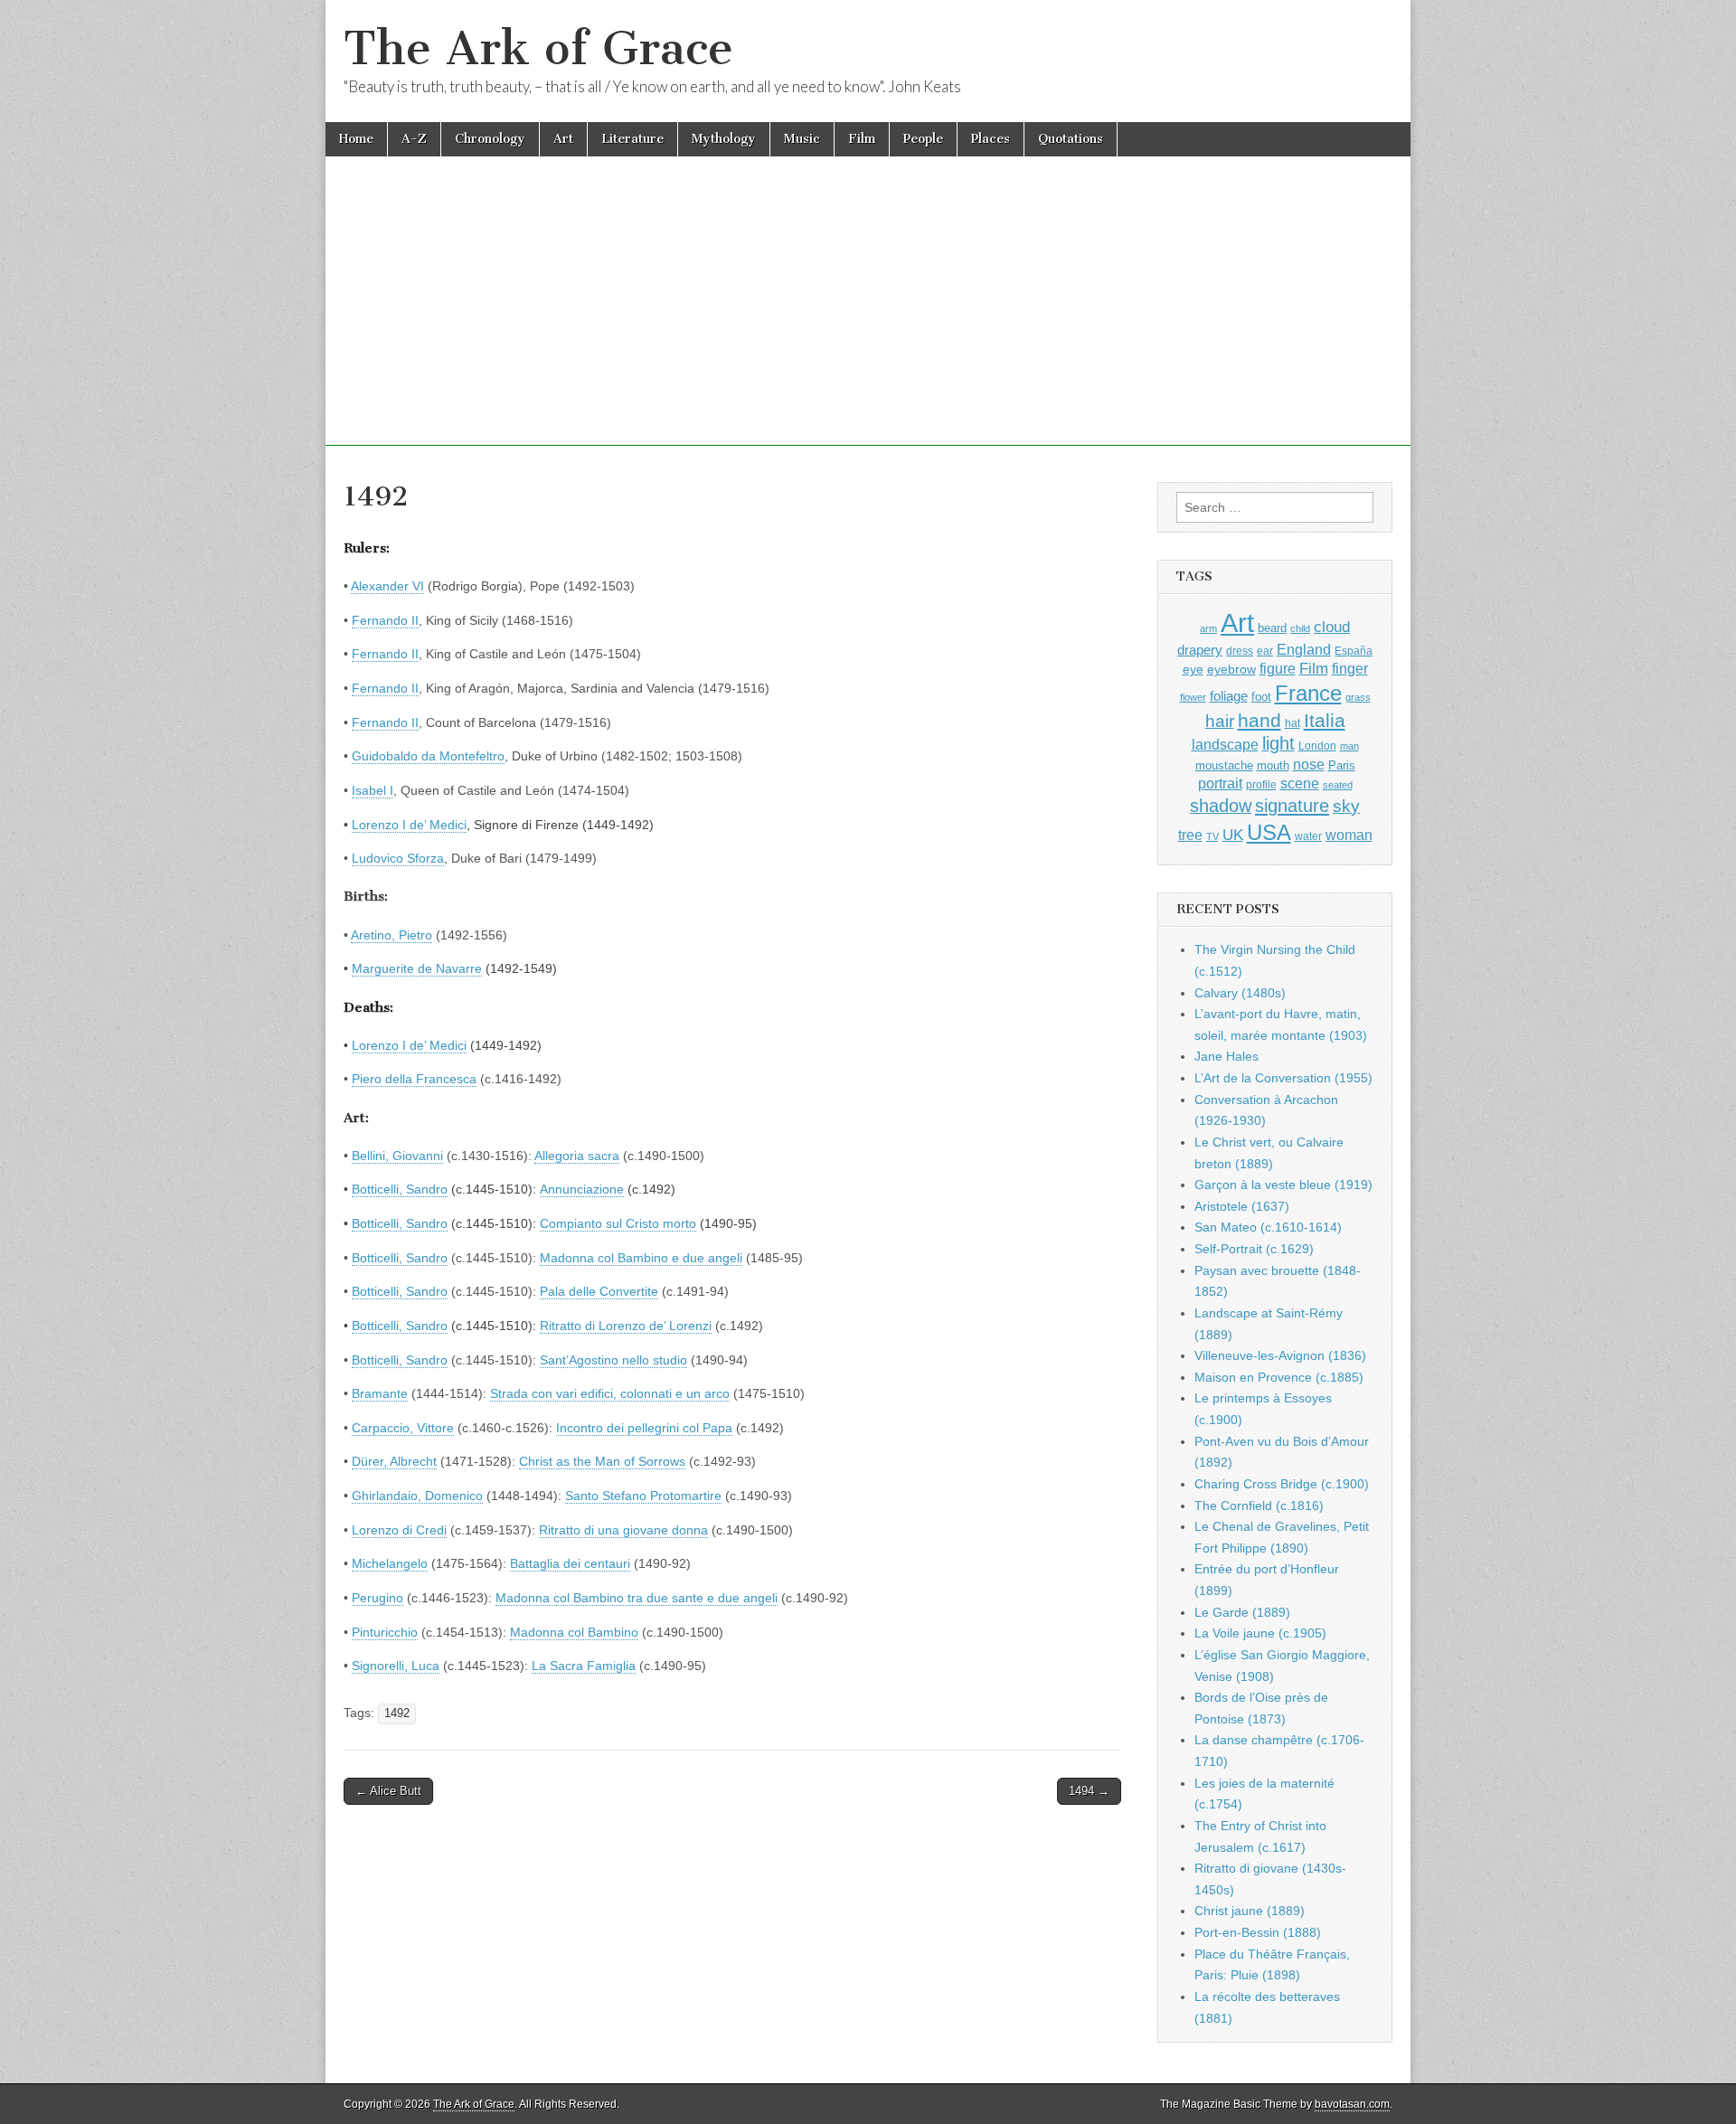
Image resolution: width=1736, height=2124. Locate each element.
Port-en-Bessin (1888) (1258, 1932)
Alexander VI (387, 586)
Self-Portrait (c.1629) (1254, 1249)
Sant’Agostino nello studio (613, 1360)
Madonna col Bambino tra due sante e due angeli (637, 1598)
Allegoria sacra (577, 1156)
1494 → (1089, 1791)
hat (1293, 723)
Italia (1325, 720)
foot (1261, 697)
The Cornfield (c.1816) (1259, 1506)
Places (991, 139)
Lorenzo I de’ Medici (409, 825)
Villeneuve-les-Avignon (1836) (1280, 1355)
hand (1260, 720)
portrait (1220, 783)
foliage (1229, 696)
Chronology (490, 139)
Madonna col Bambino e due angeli (641, 1258)
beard (1272, 628)
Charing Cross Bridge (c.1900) (1282, 1484)
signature (1292, 806)
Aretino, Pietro (392, 935)
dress (1240, 651)
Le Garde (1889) (1242, 1612)
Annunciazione (582, 1189)
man (1349, 746)
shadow (1221, 806)
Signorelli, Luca (396, 1666)
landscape (1225, 744)
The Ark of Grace (538, 48)
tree (1190, 835)
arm (1208, 628)
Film (862, 139)
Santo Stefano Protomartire (643, 1496)
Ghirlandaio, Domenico (417, 1496)
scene (1300, 784)
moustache (1224, 765)
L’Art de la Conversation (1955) (1283, 1078)
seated (1338, 785)
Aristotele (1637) (1242, 1206)
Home (356, 139)
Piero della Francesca (414, 1079)
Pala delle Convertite (599, 1291)
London (1317, 746)
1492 (397, 1713)
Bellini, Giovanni (397, 1156)
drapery (1200, 650)
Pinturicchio (385, 1632)
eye (1193, 669)
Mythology (724, 139)
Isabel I (373, 790)
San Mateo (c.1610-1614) (1268, 1227)
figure (1278, 669)
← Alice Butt (388, 1791)
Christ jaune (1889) (1250, 1911)
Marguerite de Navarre (417, 968)
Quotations (1071, 139)
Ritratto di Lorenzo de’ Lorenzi (626, 1326)
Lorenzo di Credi (399, 1530)
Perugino (377, 1598)
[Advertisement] (868, 319)
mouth (1273, 765)
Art (563, 139)
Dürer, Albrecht (394, 1461)
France (1308, 693)
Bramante (380, 1393)
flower (1193, 697)
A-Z (414, 139)
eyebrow (1231, 669)
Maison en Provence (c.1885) (1279, 1377)
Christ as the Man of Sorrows (602, 1461)
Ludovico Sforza (398, 858)
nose (1309, 765)
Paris (1342, 766)
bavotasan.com (1352, 2104)
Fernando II (385, 620)
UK (1233, 835)
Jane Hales (1227, 1056)
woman (1349, 835)
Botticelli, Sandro (400, 1189)
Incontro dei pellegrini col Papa (644, 1428)
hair (1220, 721)
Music (802, 139)
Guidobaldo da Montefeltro (428, 756)
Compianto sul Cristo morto (618, 1223)
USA (1269, 832)
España (1354, 651)
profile (1261, 785)
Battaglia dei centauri (570, 1563)
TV (1212, 836)
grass (1358, 697)
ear (1265, 651)
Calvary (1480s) (1240, 993)
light (1278, 743)
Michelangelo (390, 1563)
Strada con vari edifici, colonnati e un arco (610, 1393)
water (1308, 836)
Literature (632, 139)
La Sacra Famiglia (584, 1666)
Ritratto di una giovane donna (623, 1530)
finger (1350, 668)
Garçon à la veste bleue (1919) (1283, 1185)
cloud (1332, 627)
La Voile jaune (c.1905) (1260, 1633)
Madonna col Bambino (574, 1632)
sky (1346, 806)
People (923, 139)
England (1304, 649)
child (1300, 628)
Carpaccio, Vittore (403, 1428)
